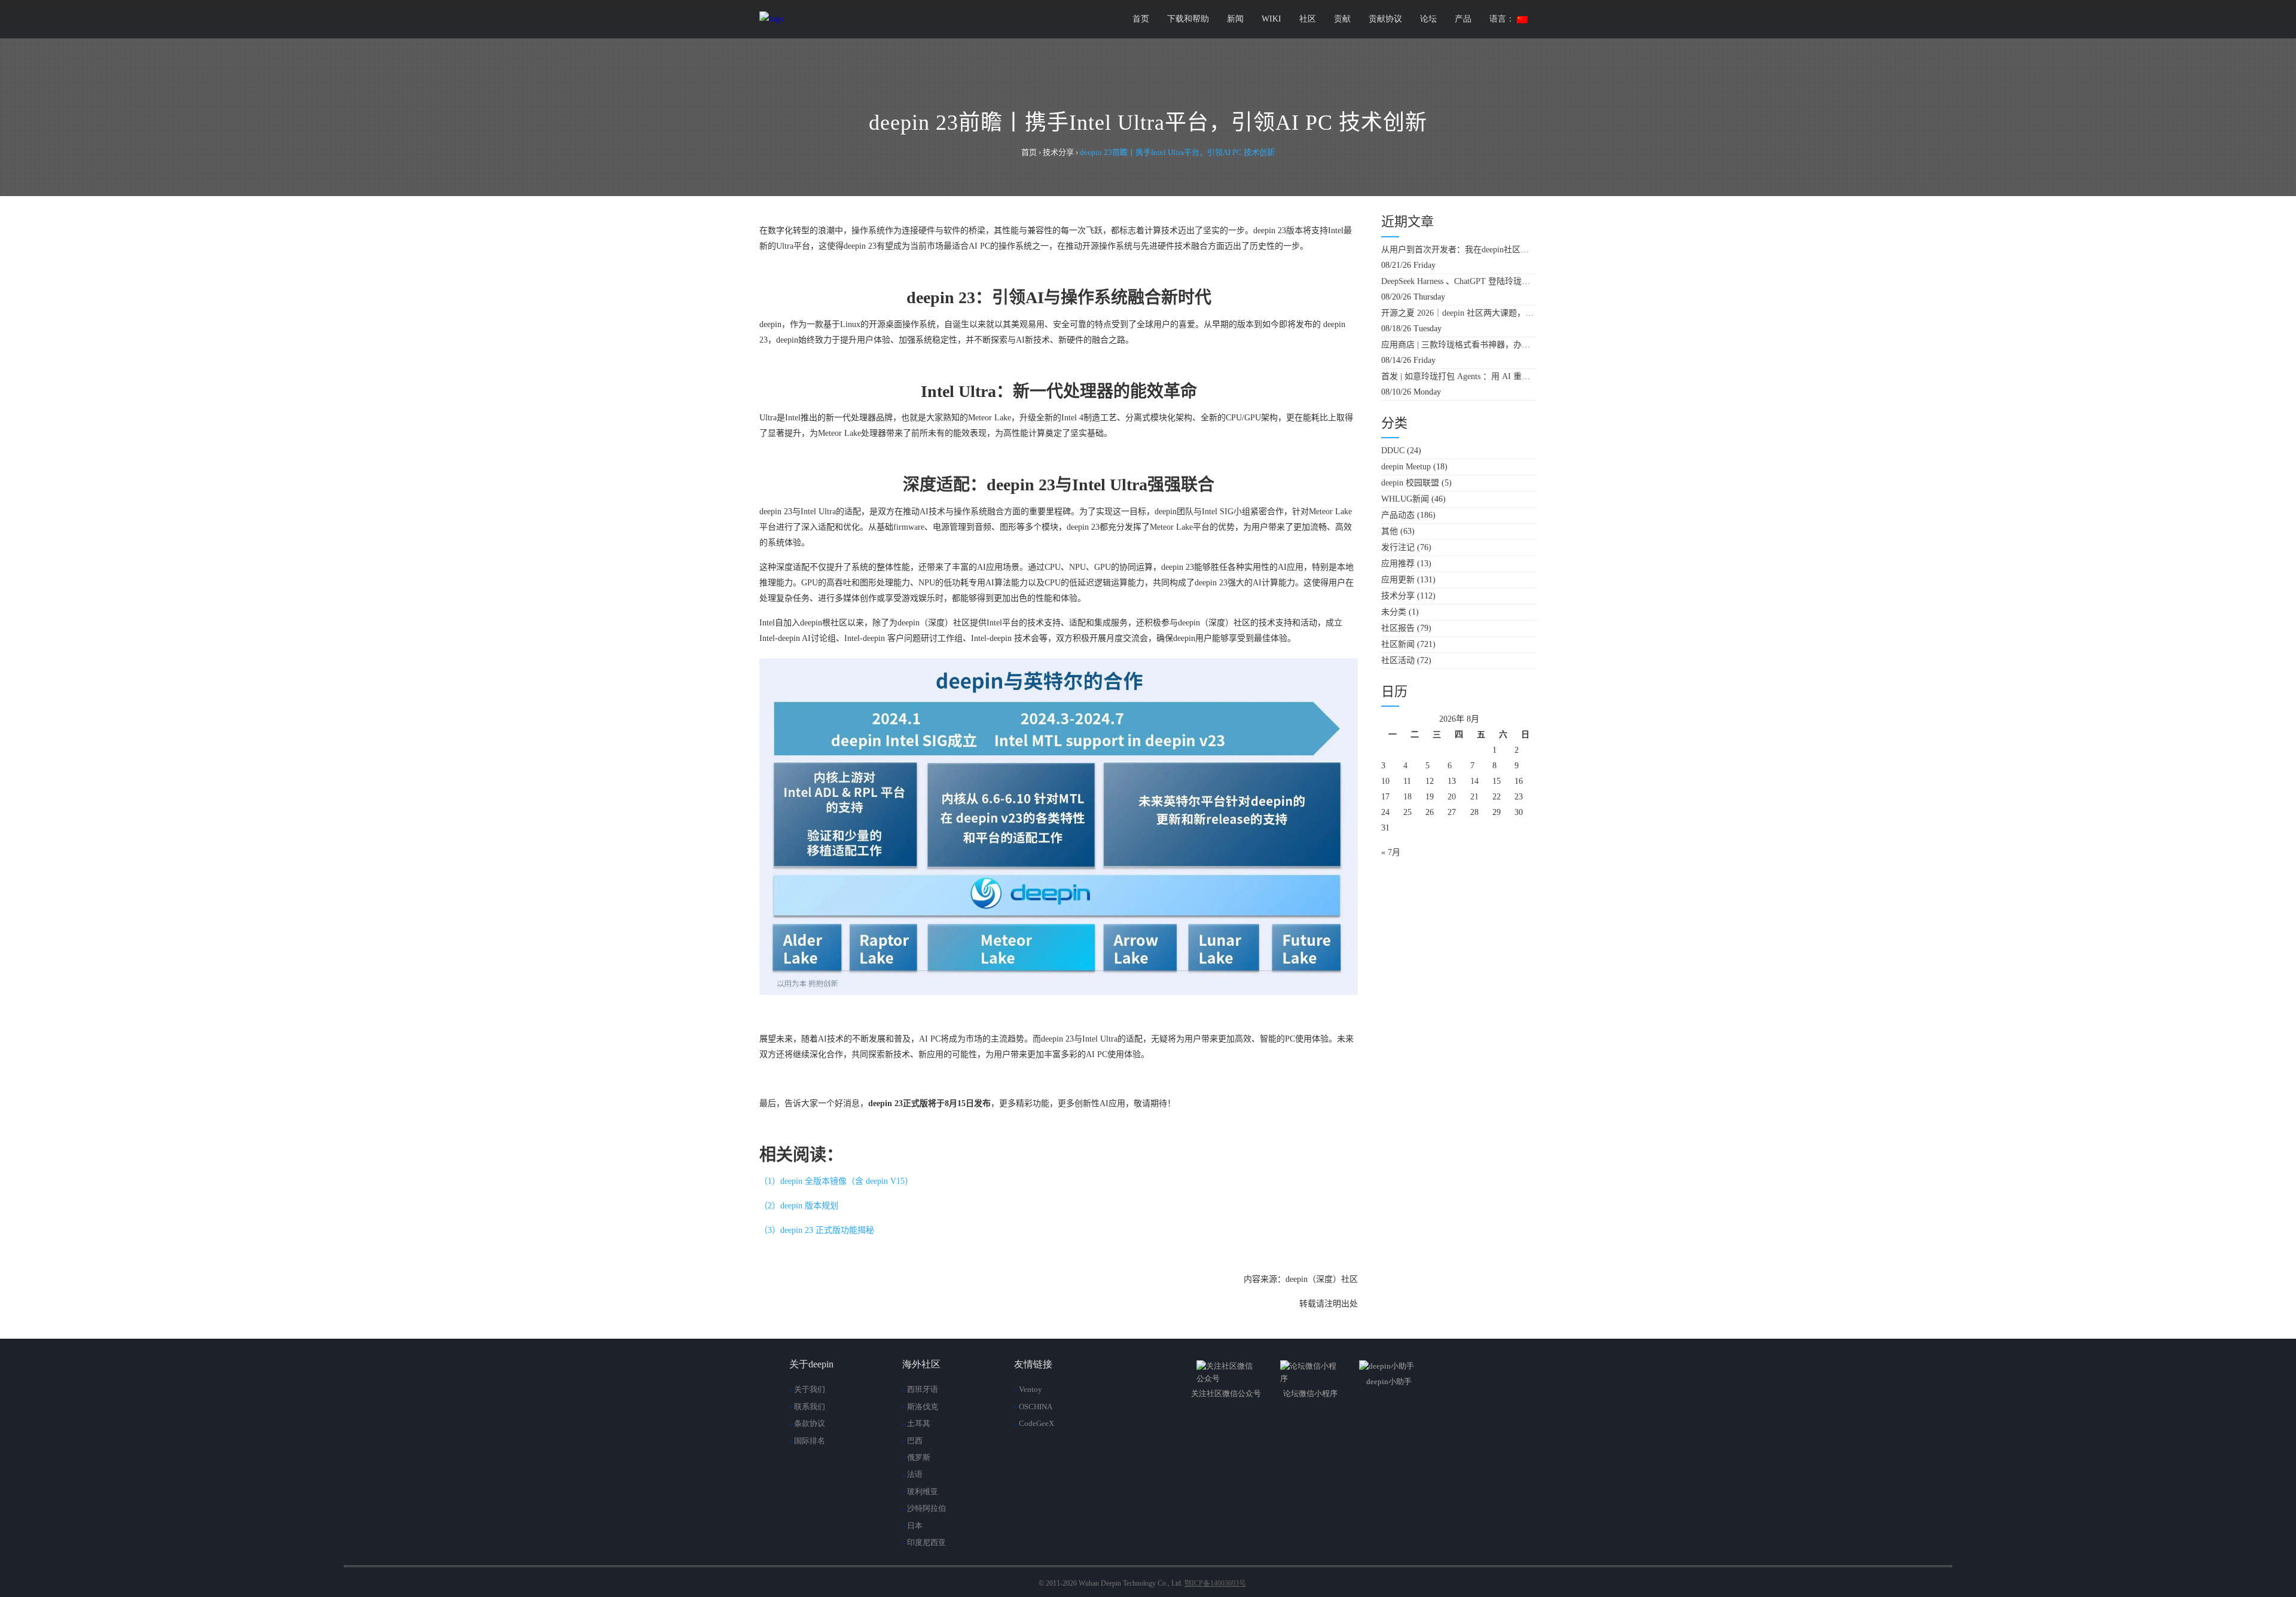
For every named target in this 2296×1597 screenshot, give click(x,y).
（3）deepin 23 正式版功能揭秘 (817, 1230)
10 (1385, 781)
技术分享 (1398, 596)
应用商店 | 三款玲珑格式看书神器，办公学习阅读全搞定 (1459, 345)
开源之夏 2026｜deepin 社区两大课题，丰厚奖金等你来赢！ (1459, 313)
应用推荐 (1398, 564)
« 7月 (1391, 852)
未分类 (1394, 612)
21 (1474, 797)
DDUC (1393, 451)
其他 (1390, 531)
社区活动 (1398, 660)
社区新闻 (1398, 644)
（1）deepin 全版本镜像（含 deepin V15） (836, 1181)
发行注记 (1398, 547)
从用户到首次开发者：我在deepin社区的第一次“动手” (1459, 250)
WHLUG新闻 (1405, 499)
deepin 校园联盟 (1410, 483)
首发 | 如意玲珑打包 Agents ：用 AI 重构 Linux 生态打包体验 (1459, 376)
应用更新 (1398, 580)
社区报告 (1398, 628)
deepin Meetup (1406, 467)
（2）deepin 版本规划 (799, 1206)
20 (1452, 797)
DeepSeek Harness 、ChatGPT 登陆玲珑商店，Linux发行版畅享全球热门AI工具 (1459, 281)
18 (1407, 797)
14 (1474, 781)
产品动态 (1398, 515)
